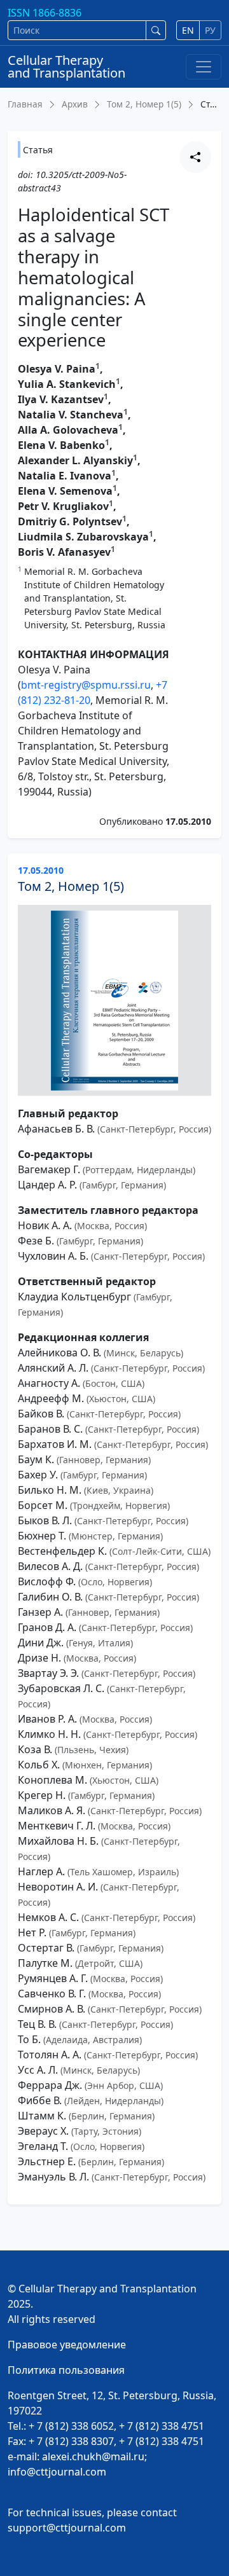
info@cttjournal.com (57, 2472)
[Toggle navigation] (204, 67)
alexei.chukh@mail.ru (93, 2456)
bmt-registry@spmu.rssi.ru (86, 685)
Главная (25, 104)
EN (188, 30)
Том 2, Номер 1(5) (144, 104)
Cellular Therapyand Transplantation (66, 66)
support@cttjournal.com (67, 2528)
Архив (75, 104)
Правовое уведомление (67, 2345)
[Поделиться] (195, 157)
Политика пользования (66, 2370)
